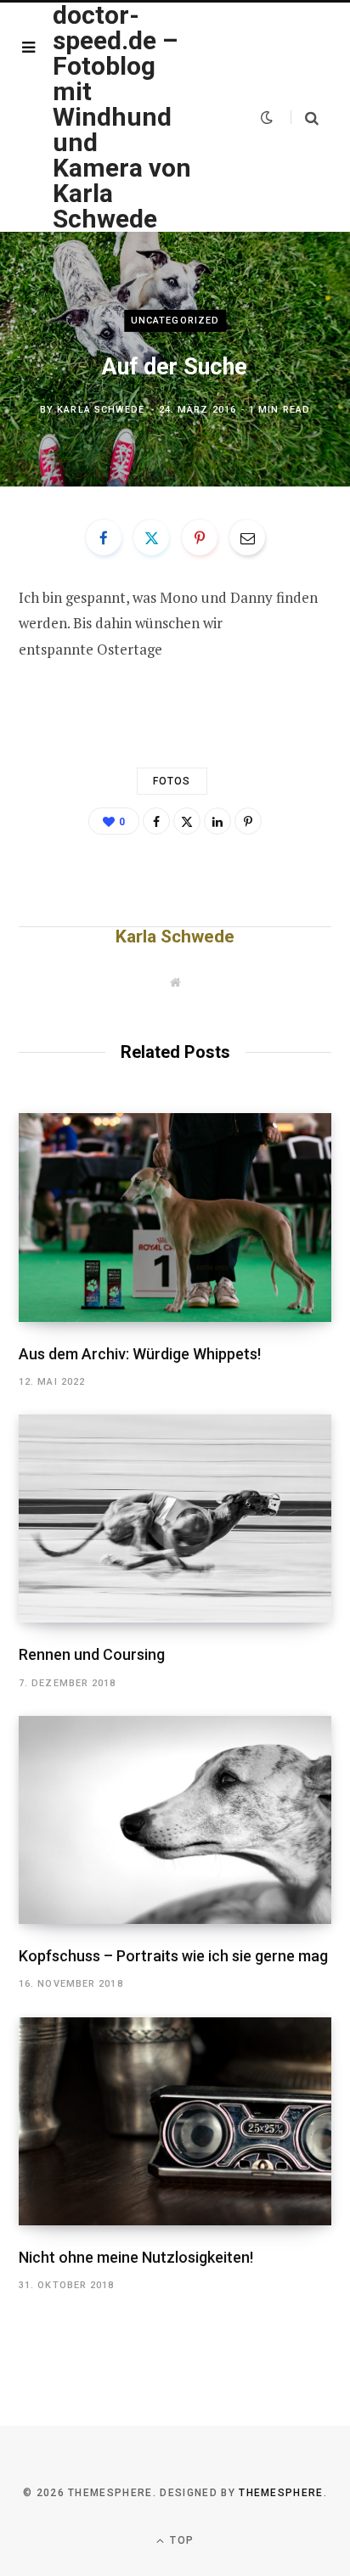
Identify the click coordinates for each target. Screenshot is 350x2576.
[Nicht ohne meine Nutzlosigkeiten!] (175, 2121)
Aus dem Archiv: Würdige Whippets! (140, 1354)
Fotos (172, 781)
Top (180, 2540)
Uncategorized (175, 321)
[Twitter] (151, 537)
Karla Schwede (101, 410)
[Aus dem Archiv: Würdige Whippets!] (175, 1217)
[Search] (305, 118)
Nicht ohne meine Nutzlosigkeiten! (136, 2257)
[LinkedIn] (217, 821)
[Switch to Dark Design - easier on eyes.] (267, 117)
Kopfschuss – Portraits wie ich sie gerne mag (173, 1956)
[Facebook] (104, 537)
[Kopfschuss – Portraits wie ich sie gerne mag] (175, 1820)
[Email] (247, 537)
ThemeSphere (281, 2493)
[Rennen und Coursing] (175, 1519)
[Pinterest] (200, 537)
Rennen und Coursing (92, 1654)
